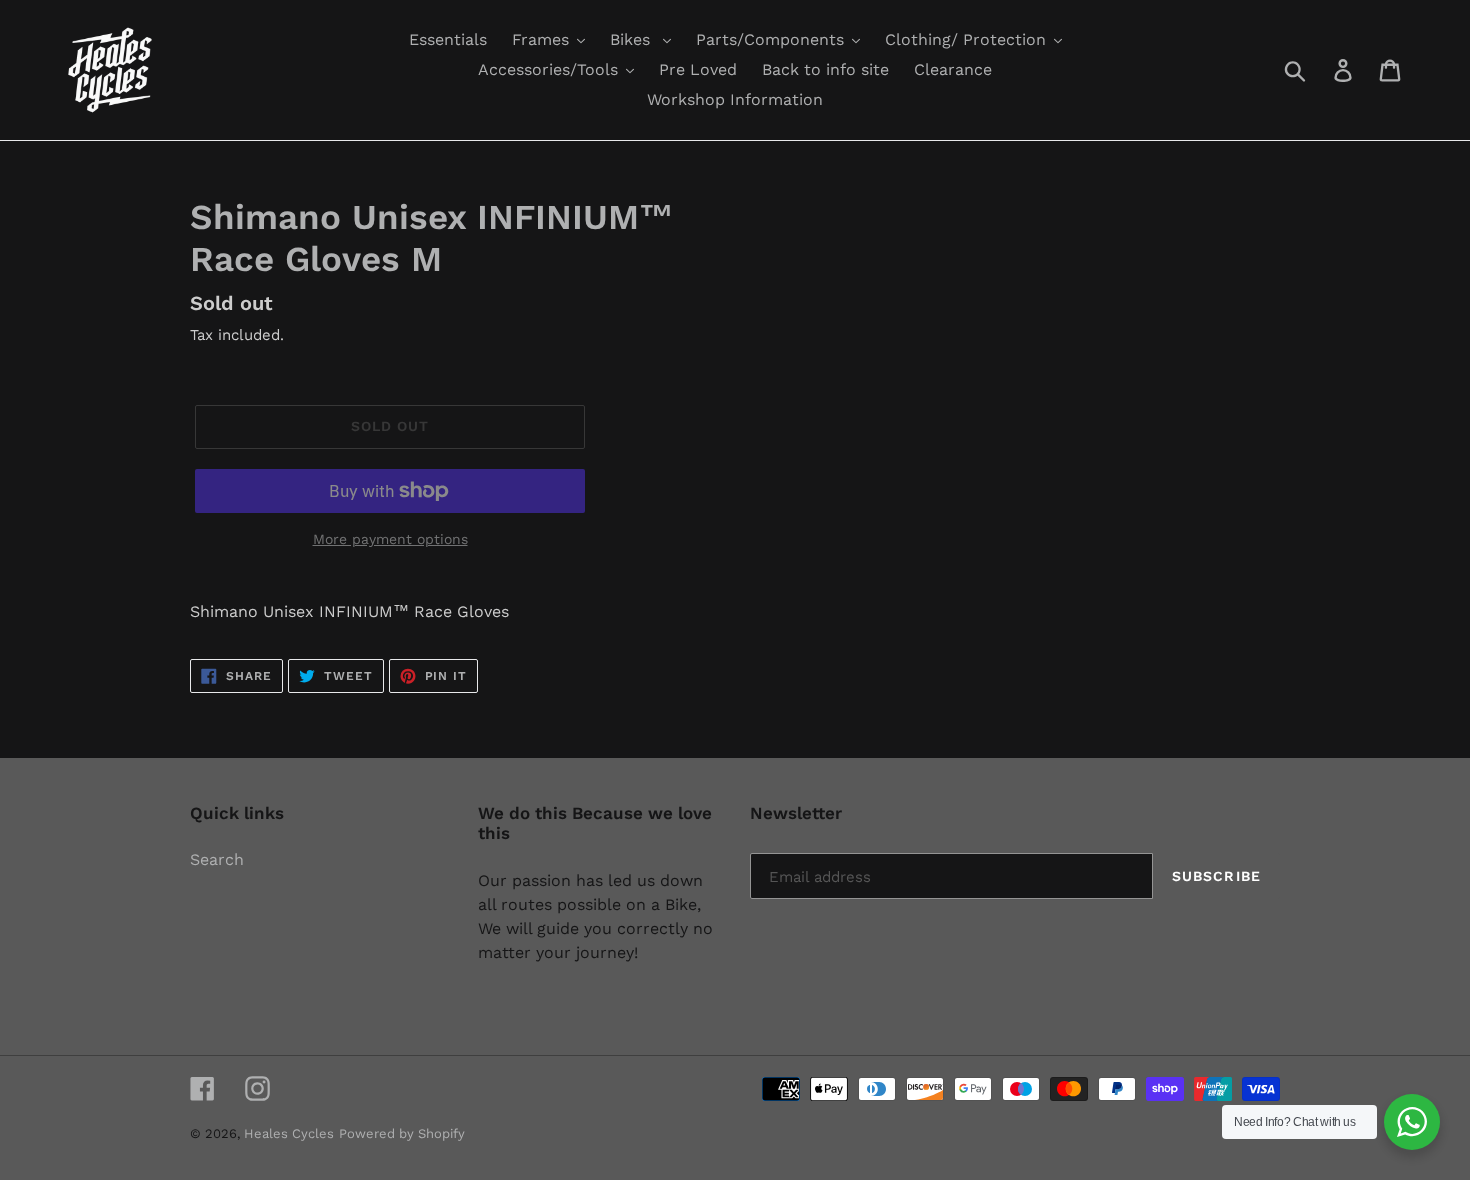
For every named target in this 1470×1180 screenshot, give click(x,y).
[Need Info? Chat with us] (1412, 1122)
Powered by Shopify (402, 1133)
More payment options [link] (390, 539)
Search (217, 859)
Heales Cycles (289, 1133)
